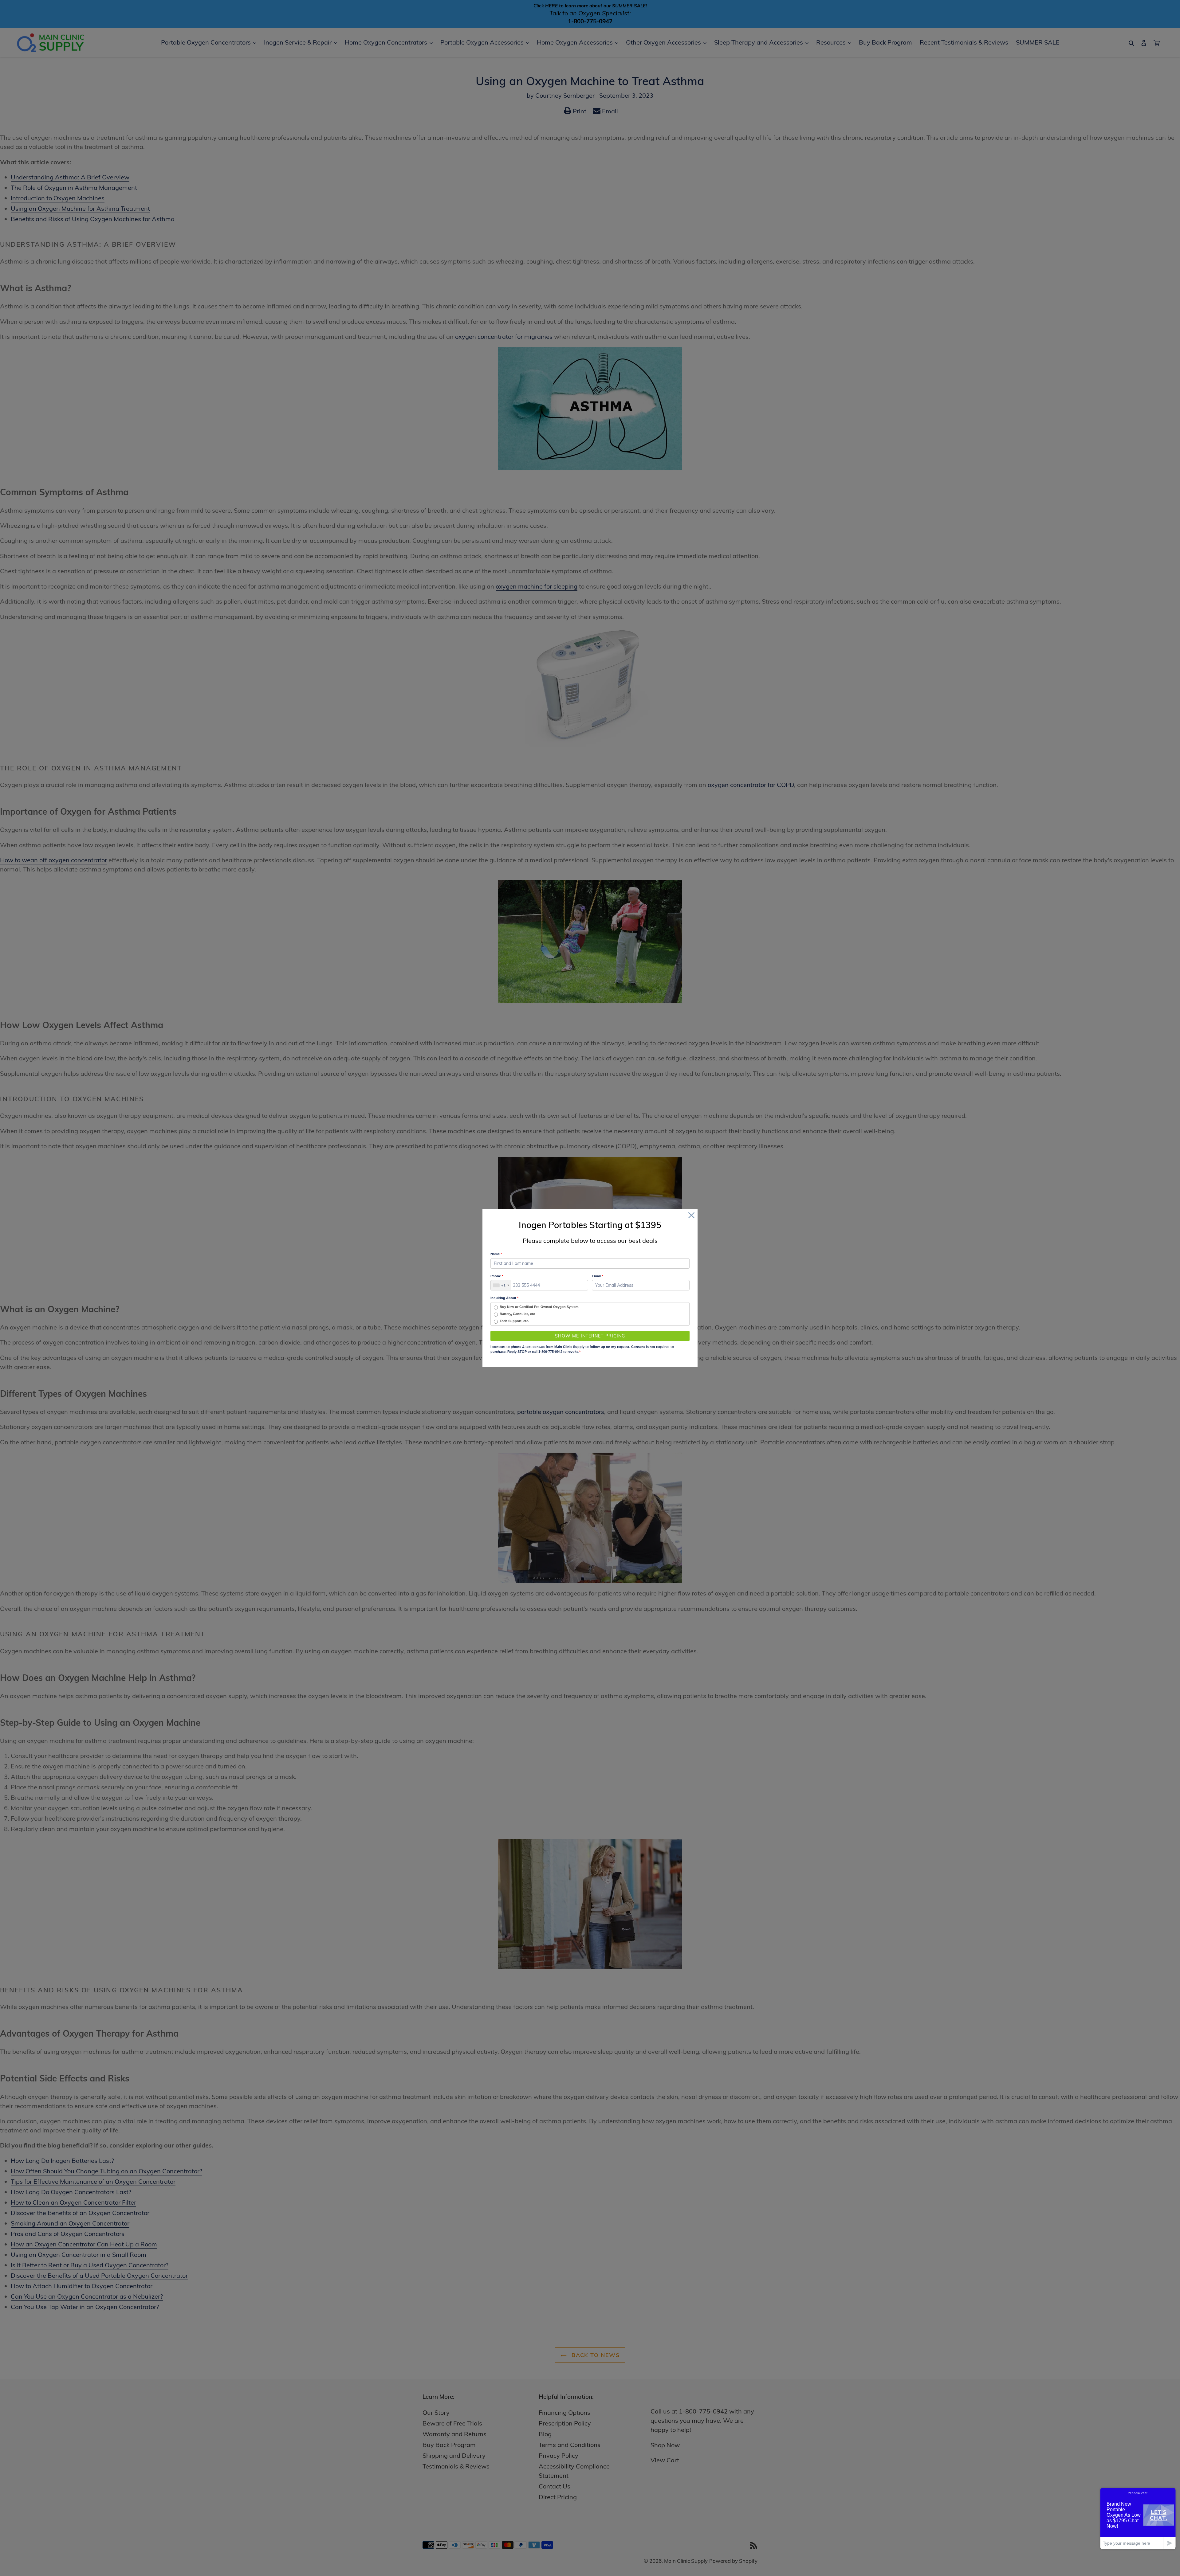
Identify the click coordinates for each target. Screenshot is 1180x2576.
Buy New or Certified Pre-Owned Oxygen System (539, 1307)
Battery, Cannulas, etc (517, 1314)
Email (597, 1276)
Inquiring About (504, 1298)
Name (496, 1254)
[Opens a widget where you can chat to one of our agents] (1138, 2518)
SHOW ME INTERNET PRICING (590, 1336)
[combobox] (501, 1285)
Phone (497, 1276)
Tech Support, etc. (514, 1321)
